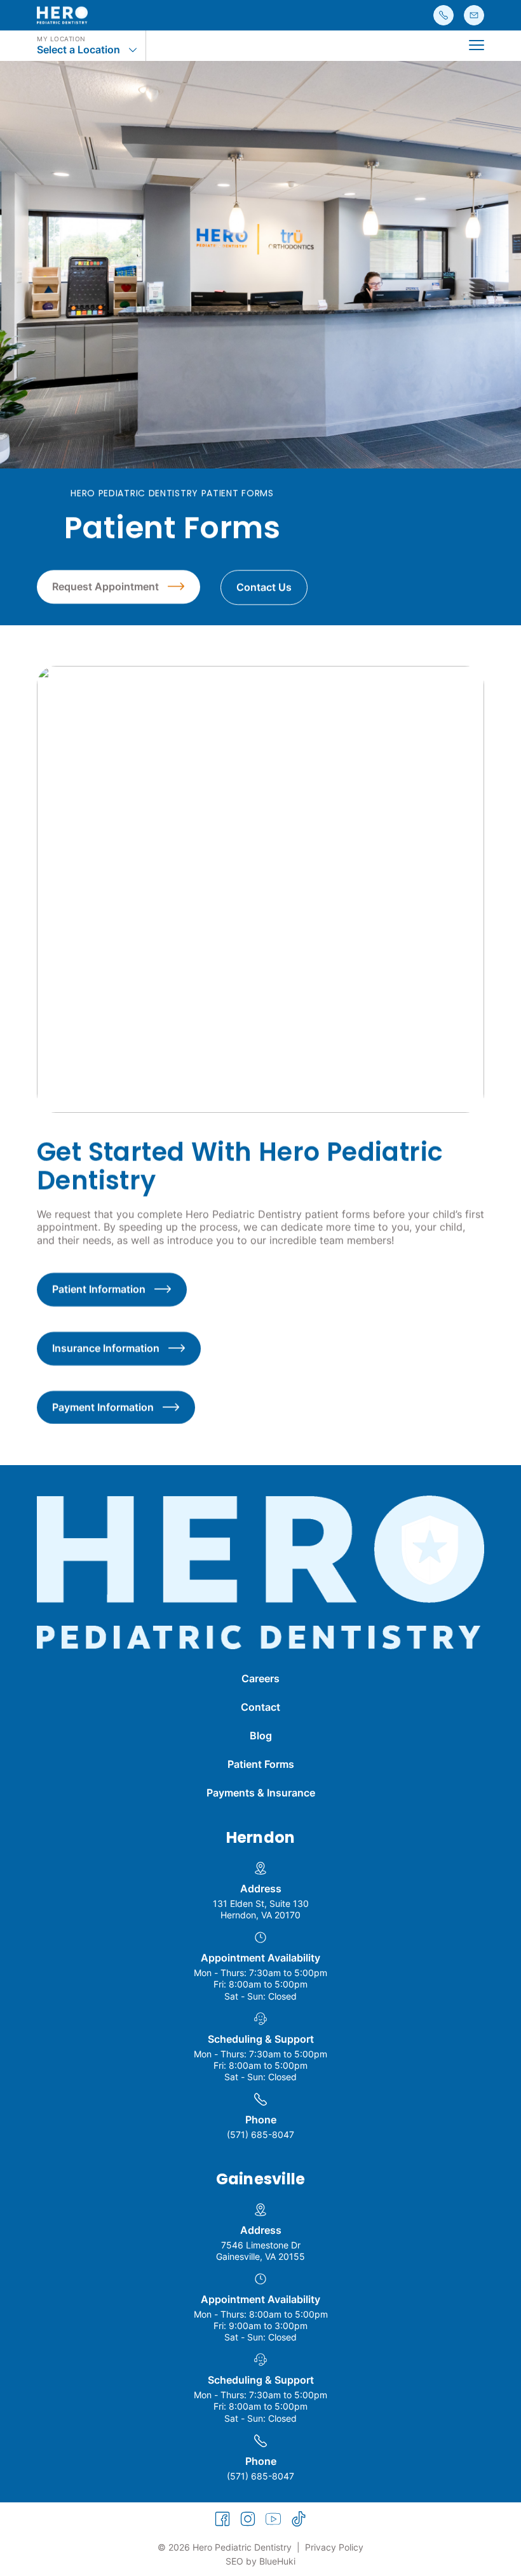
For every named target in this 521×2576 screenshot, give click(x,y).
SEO (234, 2561)
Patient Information (99, 1289)
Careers (260, 1678)
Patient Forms (261, 1764)
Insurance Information (106, 1348)
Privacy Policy (334, 2547)
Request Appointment (105, 587)
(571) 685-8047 (260, 2134)
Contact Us (264, 587)
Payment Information (103, 1407)
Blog (261, 1736)
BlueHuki (277, 2561)
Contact (260, 1707)
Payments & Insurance (261, 1793)
